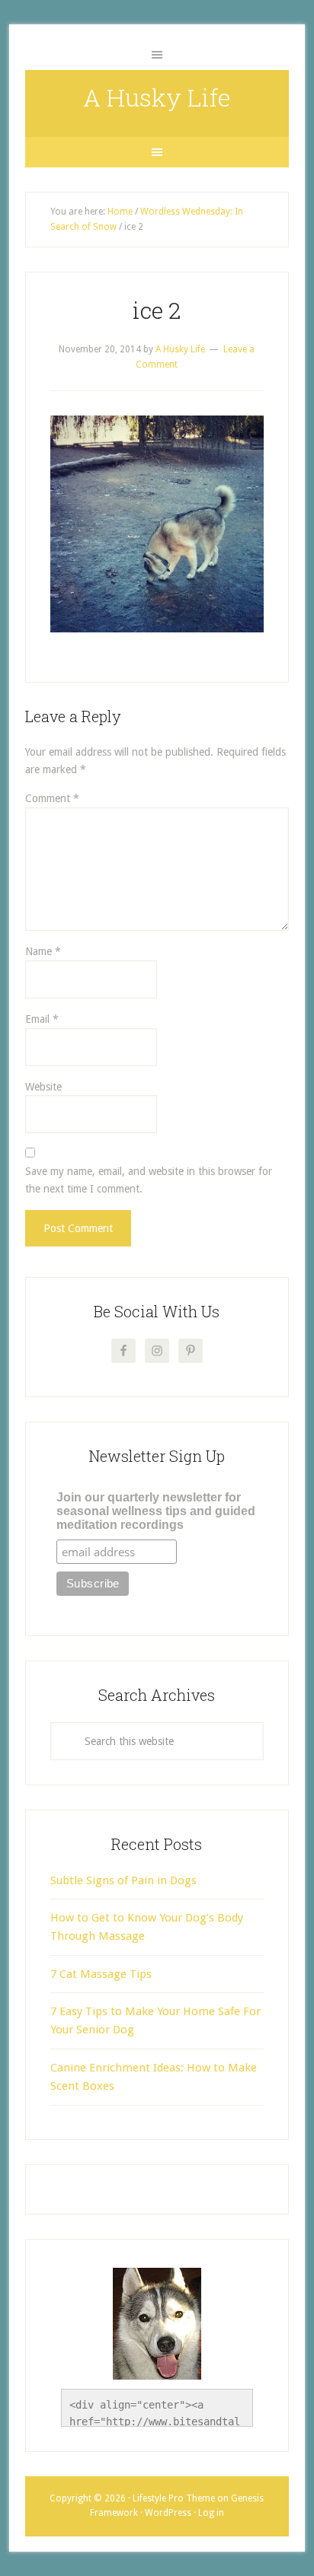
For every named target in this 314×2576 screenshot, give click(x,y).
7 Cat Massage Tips (101, 1974)
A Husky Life (157, 97)
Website (43, 1087)
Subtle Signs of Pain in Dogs (123, 1880)
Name (43, 951)
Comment (52, 798)
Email (42, 1019)
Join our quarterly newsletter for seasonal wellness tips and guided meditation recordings (156, 1511)
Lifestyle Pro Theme (174, 2498)
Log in (211, 2513)
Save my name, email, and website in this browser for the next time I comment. (149, 1180)
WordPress (168, 2513)
